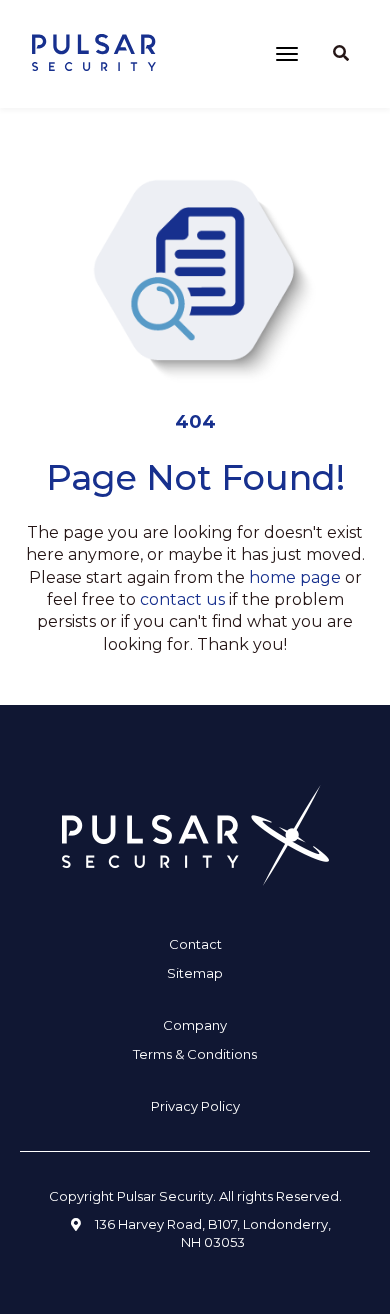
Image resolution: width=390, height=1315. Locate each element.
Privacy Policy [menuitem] (195, 1106)
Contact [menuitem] (195, 944)
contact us (182, 599)
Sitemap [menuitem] (195, 973)
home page (295, 577)
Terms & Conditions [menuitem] (195, 1054)
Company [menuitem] (195, 1025)
